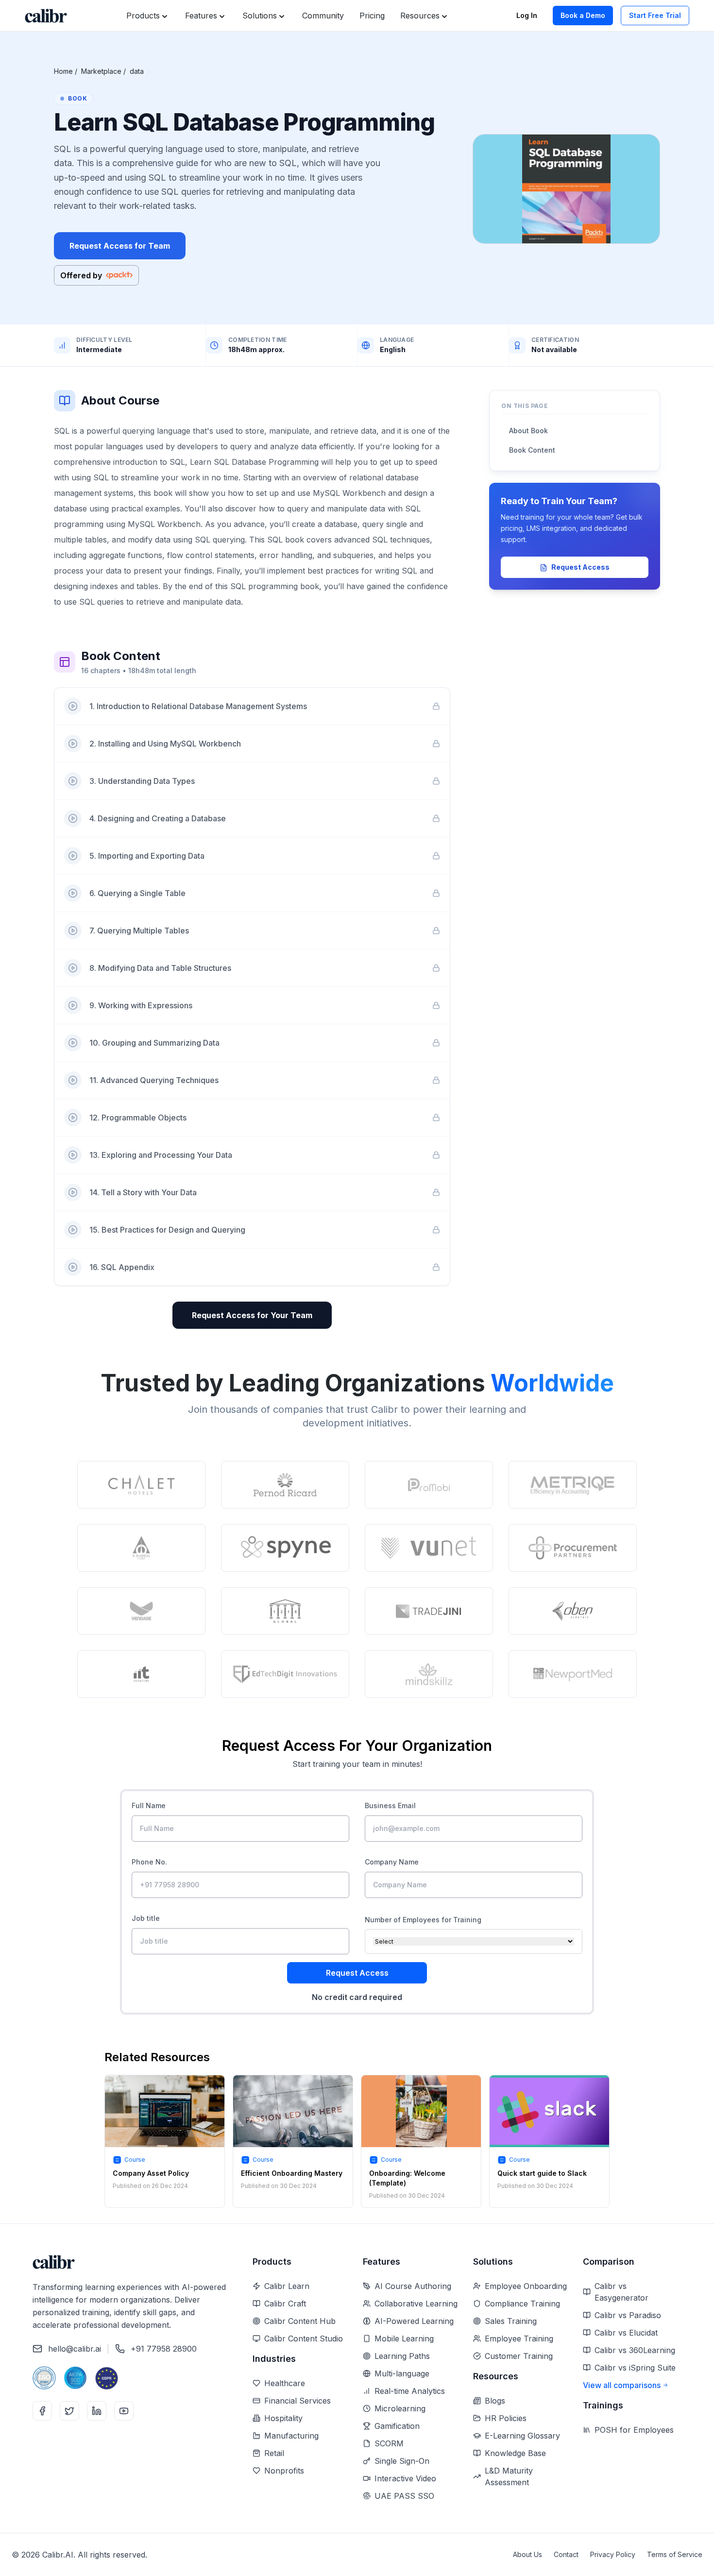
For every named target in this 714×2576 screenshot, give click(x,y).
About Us (527, 2554)
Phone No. (149, 1862)
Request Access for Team (120, 246)
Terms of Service (675, 2554)
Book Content (532, 450)
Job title (146, 1918)
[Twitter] (69, 2411)
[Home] (46, 16)
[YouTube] (124, 2411)
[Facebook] (42, 2411)
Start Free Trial (655, 15)
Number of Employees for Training (423, 1920)
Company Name (392, 1862)
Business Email (390, 1805)
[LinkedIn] (97, 2411)
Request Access (580, 568)
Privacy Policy (613, 2554)
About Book (528, 431)
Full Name (149, 1805)
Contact (566, 2554)
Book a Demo (583, 15)
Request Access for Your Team (252, 1315)
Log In (527, 15)
